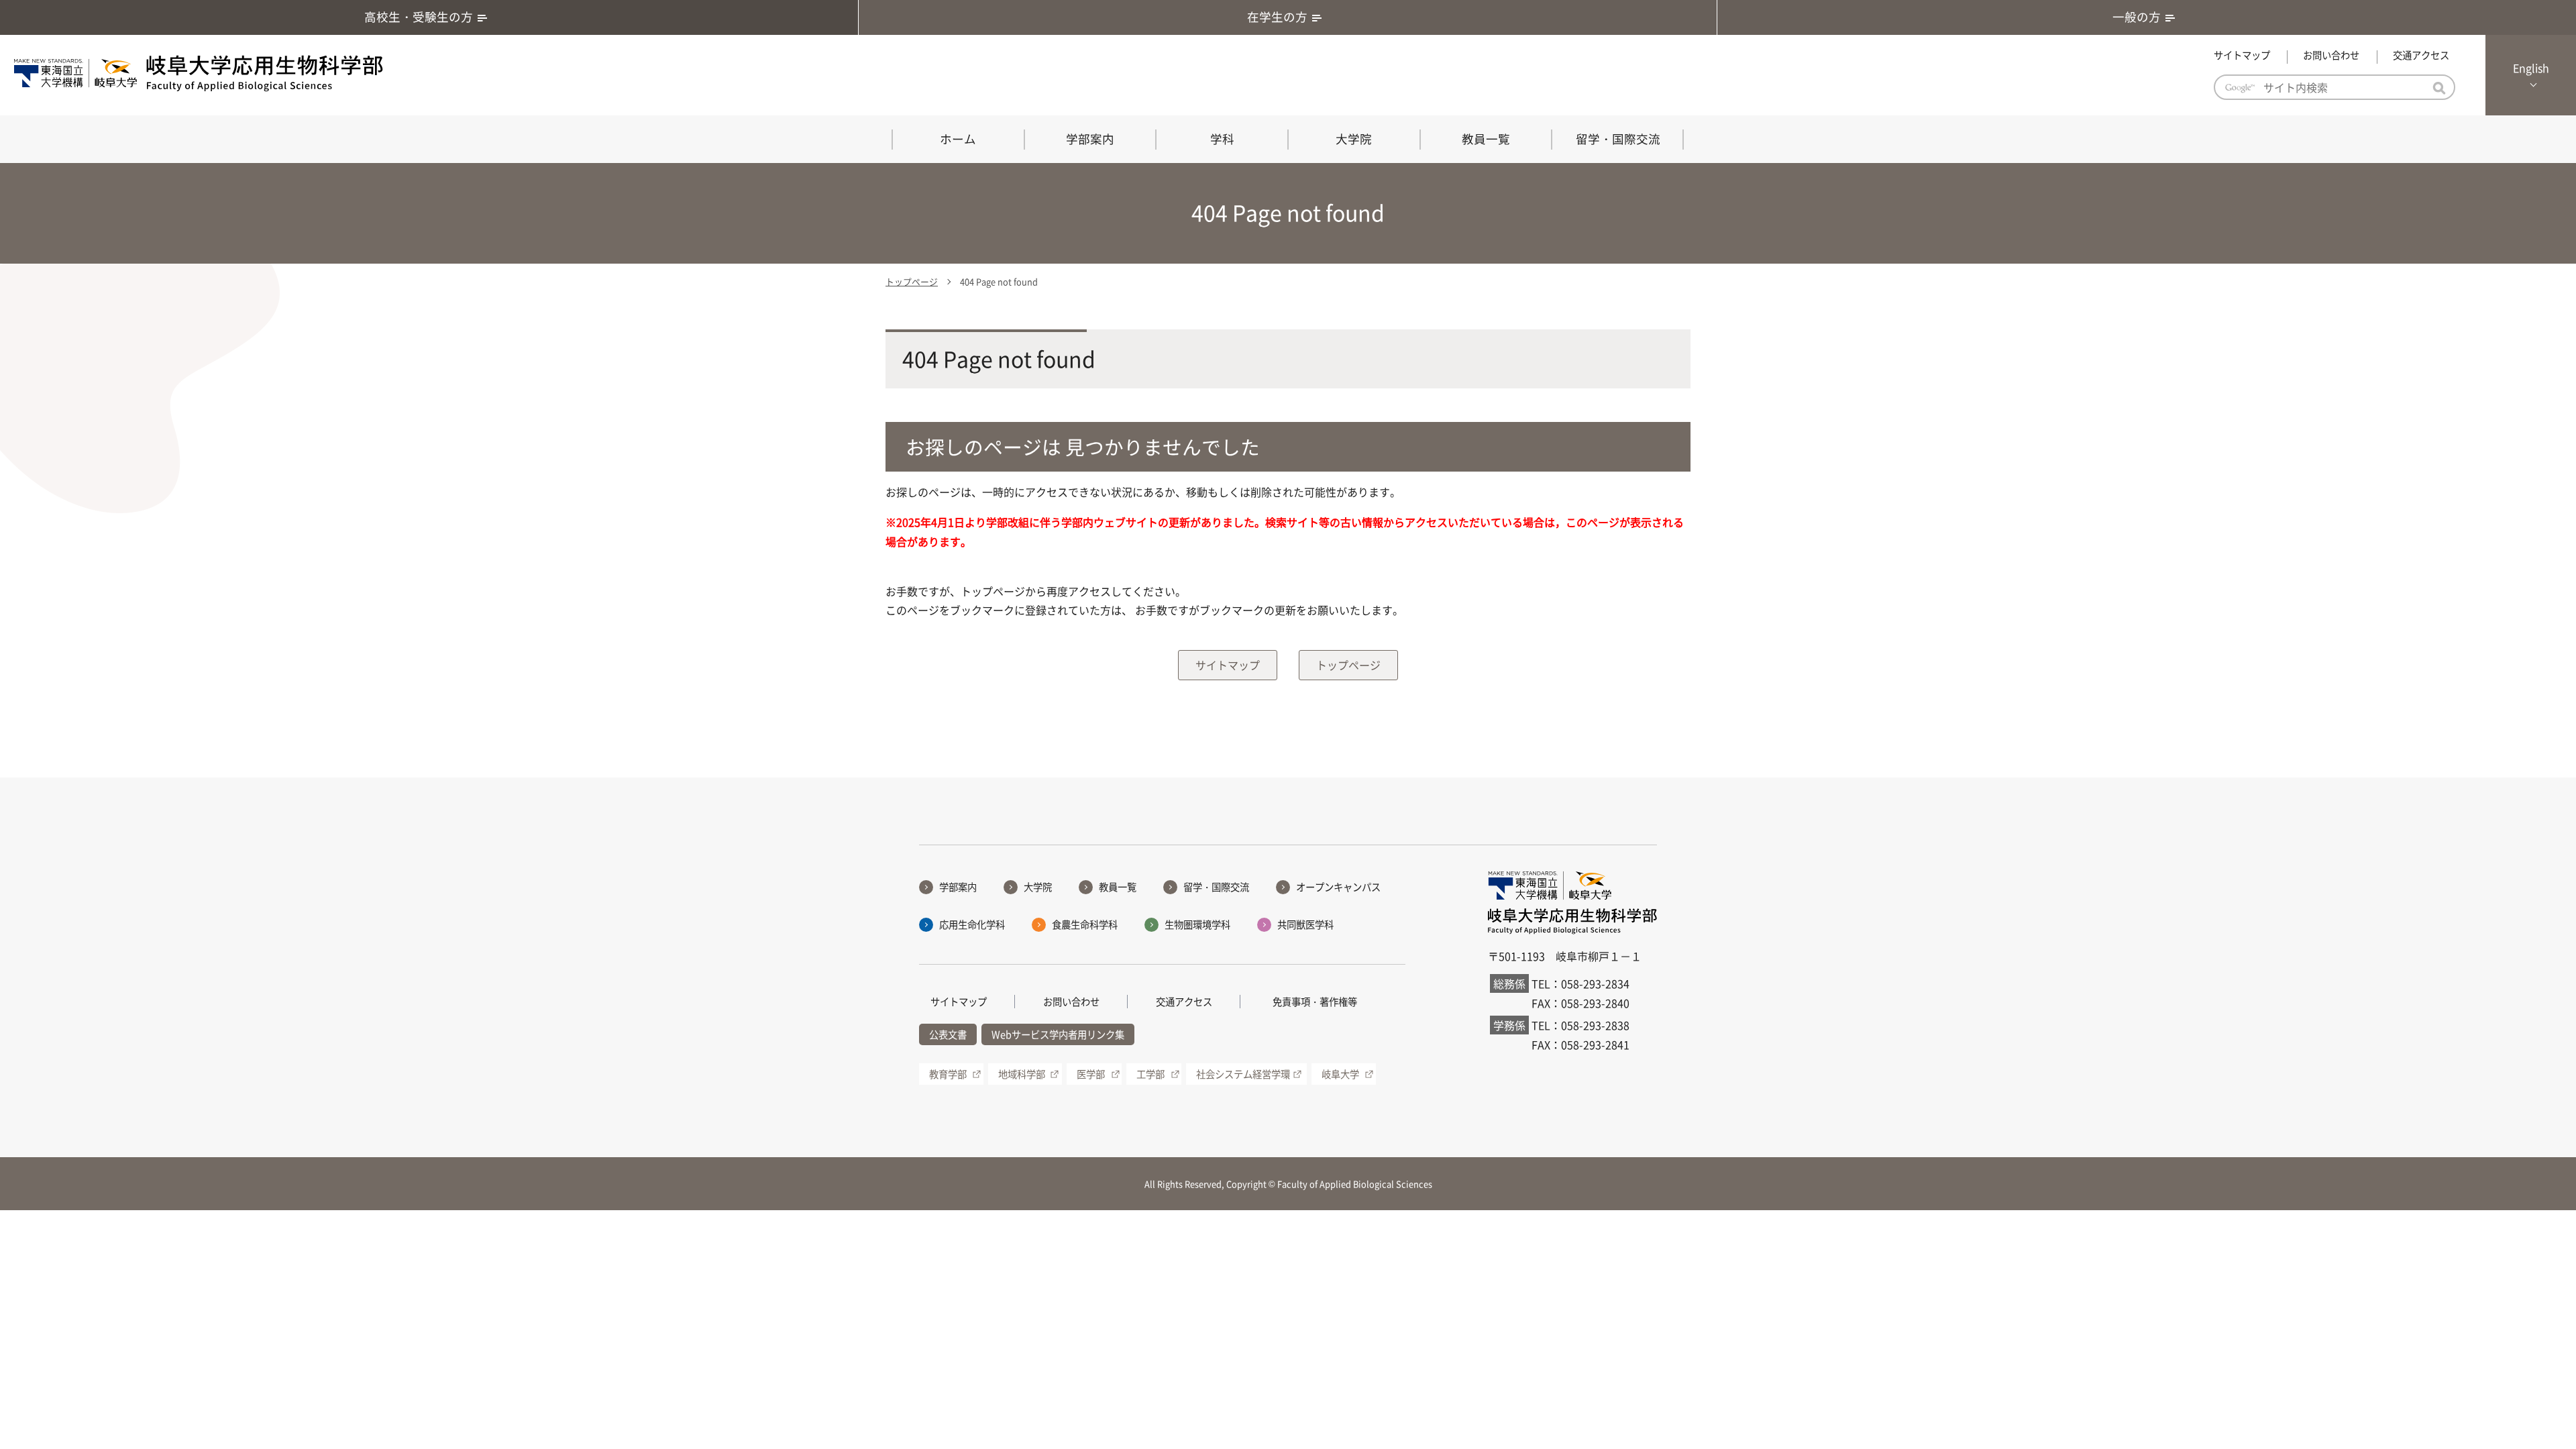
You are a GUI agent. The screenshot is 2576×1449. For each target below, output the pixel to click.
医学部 (1091, 1074)
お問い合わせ (2331, 55)
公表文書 (948, 1034)
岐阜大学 (1340, 1074)
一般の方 (2137, 17)
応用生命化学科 (972, 924)
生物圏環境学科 (1197, 924)
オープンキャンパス (1338, 887)
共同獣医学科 (1305, 924)
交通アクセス (2421, 55)
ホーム (958, 139)
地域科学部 (1022, 1074)
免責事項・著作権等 (1315, 1002)
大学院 (1354, 139)
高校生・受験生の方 (419, 17)
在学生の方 (1277, 17)
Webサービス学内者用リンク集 (1058, 1034)
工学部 (1150, 1074)
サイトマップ (2242, 55)
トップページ (912, 281)
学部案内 (1090, 139)
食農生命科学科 (1085, 924)
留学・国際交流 (1618, 139)
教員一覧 (1486, 139)
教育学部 (948, 1074)
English (2531, 68)
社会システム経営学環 (1243, 1074)
